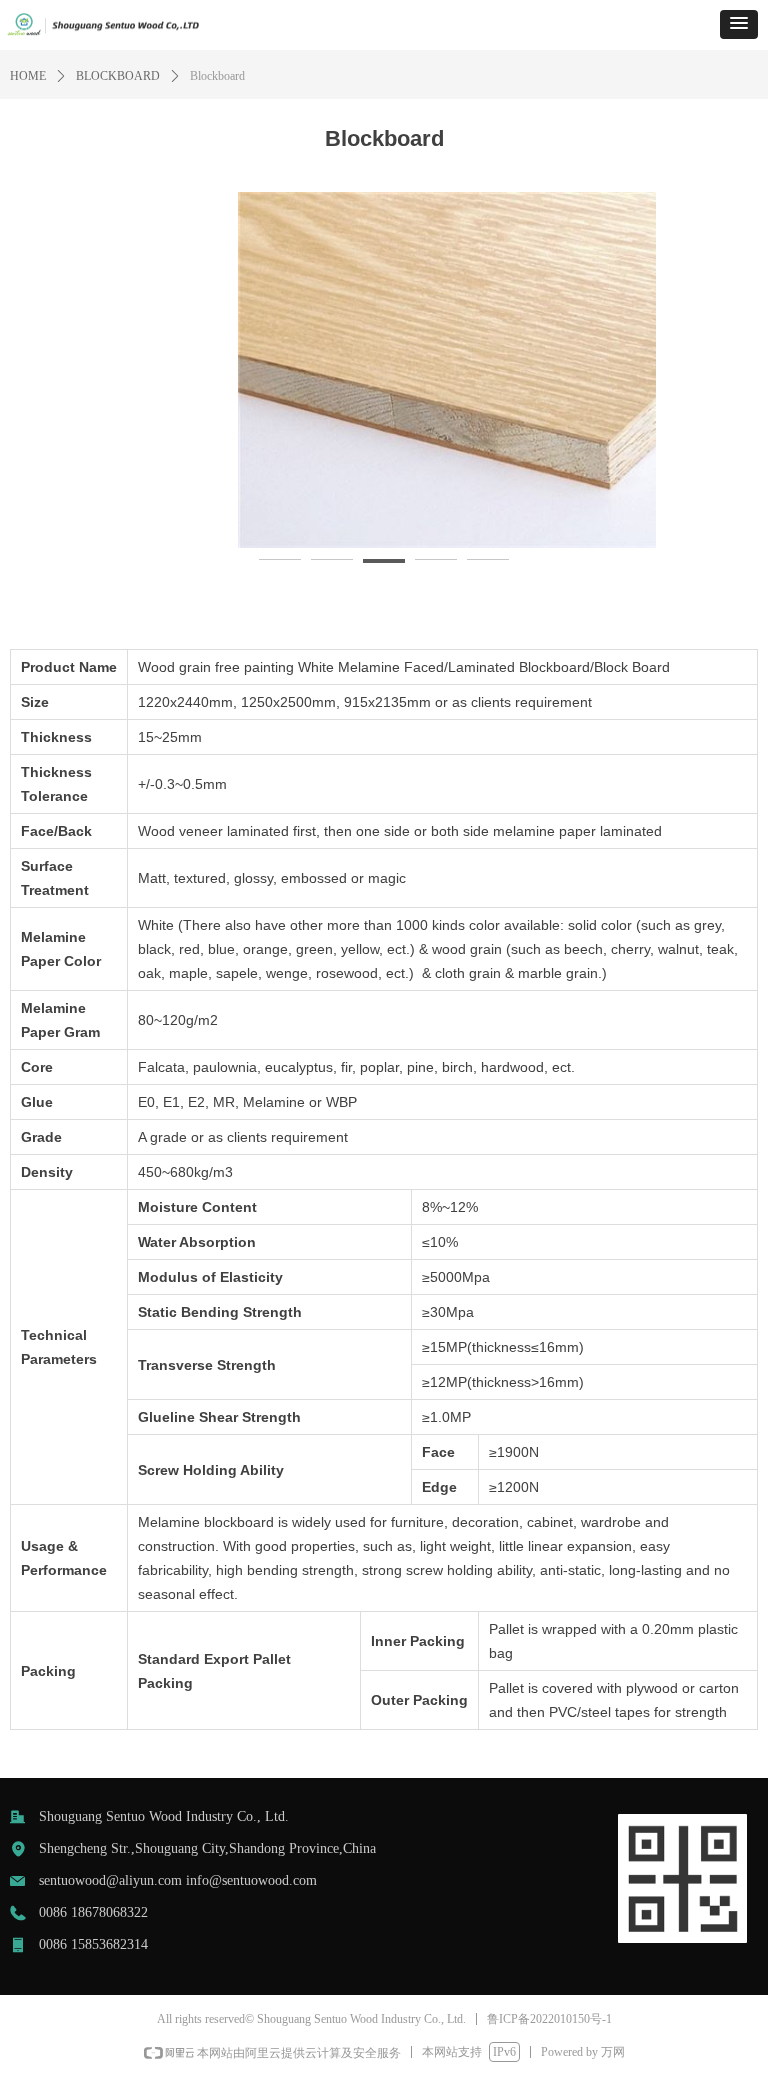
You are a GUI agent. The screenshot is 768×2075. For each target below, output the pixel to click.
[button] (739, 24)
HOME (28, 76)
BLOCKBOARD (118, 76)
